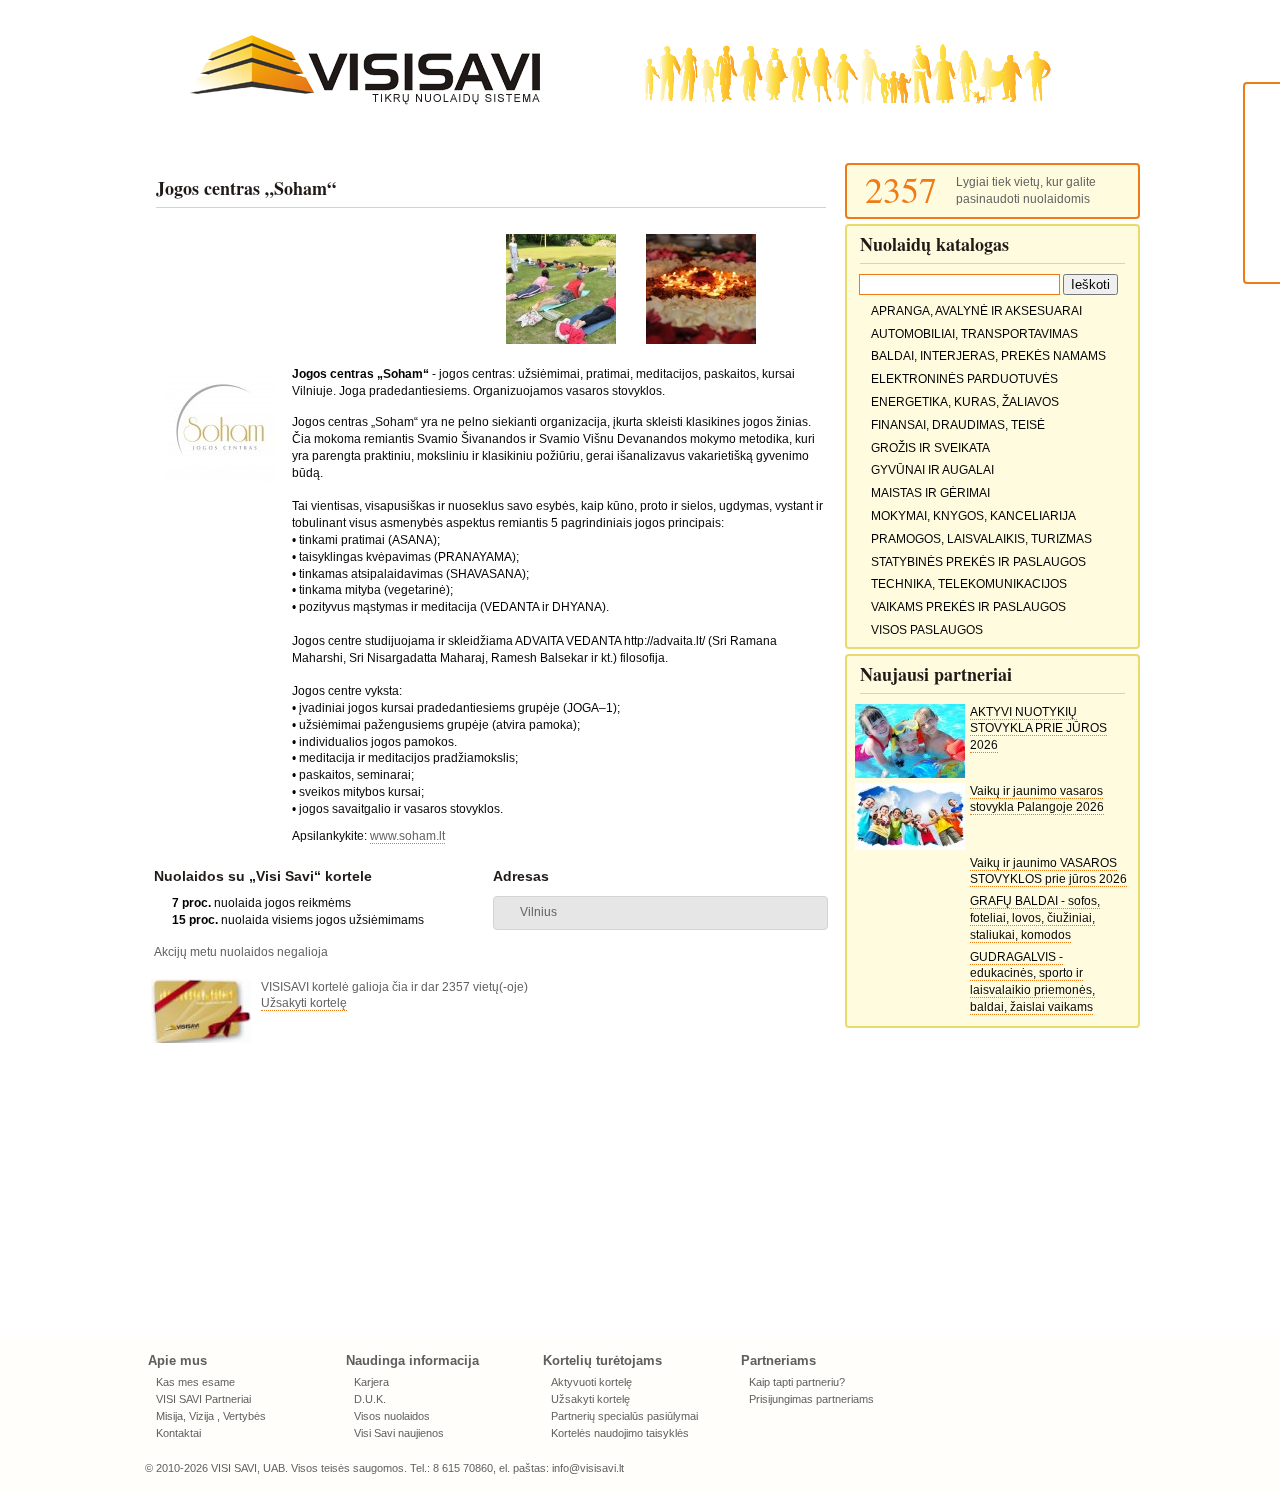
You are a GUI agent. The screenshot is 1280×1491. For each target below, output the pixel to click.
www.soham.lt (407, 836)
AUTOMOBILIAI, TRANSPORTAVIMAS (974, 334)
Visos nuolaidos (392, 1416)
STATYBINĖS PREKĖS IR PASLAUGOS (978, 562)
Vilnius (538, 912)
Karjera (371, 1382)
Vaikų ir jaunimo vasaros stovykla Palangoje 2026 (1037, 799)
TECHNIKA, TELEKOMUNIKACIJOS (969, 584)
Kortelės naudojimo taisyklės (620, 1433)
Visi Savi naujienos (399, 1433)
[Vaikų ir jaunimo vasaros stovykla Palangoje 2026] (910, 846)
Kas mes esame (195, 1382)
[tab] (660, 913)
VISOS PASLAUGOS (927, 630)
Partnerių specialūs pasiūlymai (624, 1416)
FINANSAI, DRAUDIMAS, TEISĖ (958, 425)
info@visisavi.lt (588, 1468)
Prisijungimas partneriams (811, 1399)
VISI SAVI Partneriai (203, 1399)
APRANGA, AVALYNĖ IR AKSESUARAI (976, 311)
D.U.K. (370, 1399)
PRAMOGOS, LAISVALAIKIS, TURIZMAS (981, 539)
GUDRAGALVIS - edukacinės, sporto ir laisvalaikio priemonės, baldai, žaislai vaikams (1032, 982)
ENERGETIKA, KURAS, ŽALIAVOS (965, 402)
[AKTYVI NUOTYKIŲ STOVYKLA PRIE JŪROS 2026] (910, 774)
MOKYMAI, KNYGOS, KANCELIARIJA (973, 516)
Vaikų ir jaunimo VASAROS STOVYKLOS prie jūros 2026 (1048, 871)
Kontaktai (178, 1433)
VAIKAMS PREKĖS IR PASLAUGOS (968, 607)
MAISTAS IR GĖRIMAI (930, 493)
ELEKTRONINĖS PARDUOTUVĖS (964, 379)
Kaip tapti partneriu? (797, 1382)
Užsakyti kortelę (304, 1003)
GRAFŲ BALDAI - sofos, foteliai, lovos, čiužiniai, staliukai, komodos (1035, 918)
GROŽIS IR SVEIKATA (930, 448)
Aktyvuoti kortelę (591, 1382)
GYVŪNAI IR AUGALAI (932, 470)
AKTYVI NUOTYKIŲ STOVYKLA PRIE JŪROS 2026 (1038, 729)
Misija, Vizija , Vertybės (211, 1416)
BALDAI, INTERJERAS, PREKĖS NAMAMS (988, 356)
